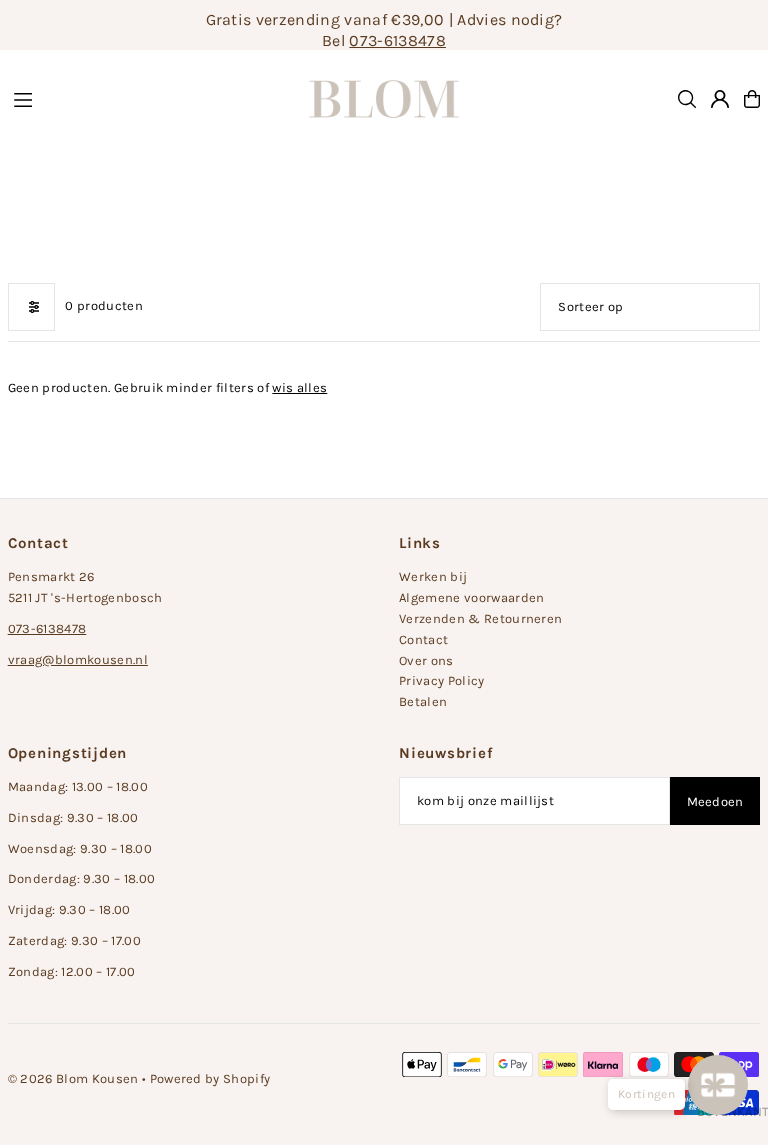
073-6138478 (397, 40)
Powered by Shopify (210, 1078)
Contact (423, 639)
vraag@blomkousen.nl (78, 659)
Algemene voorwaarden (472, 597)
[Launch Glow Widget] (718, 1085)
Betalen (423, 701)
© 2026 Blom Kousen (73, 1078)
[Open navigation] (139, 98)
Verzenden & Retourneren (480, 618)
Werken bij (433, 576)
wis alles (299, 387)
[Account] (720, 99)
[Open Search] (687, 99)
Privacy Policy (442, 680)
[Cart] (752, 99)
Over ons (426, 660)
